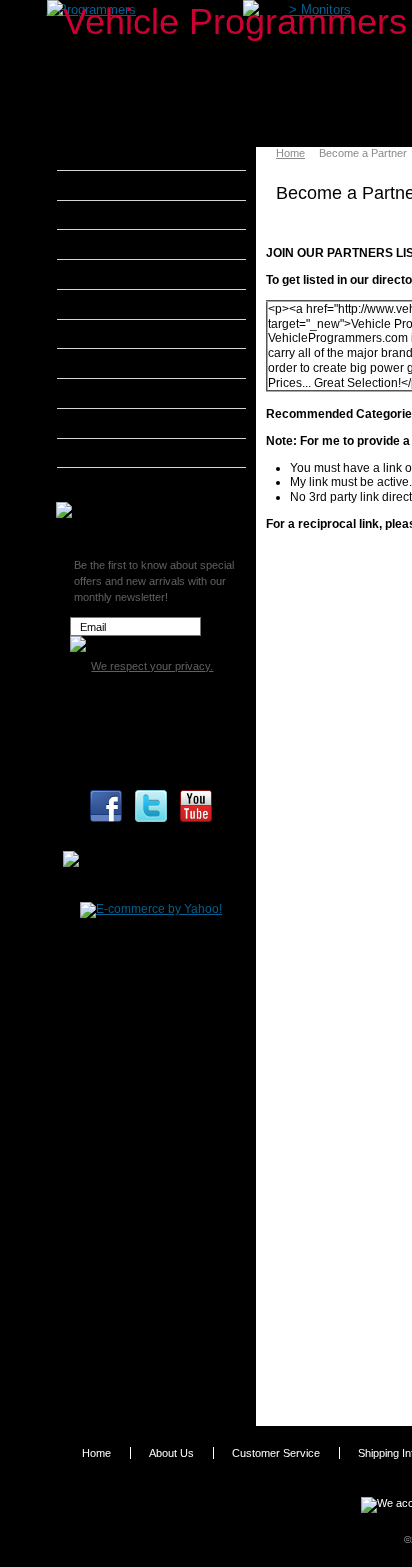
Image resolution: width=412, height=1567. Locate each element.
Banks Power (120, 215)
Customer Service (276, 1453)
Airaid (99, 185)
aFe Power (112, 155)
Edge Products (124, 304)
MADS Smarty (122, 393)
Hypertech (112, 363)
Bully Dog (109, 244)
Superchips (114, 482)
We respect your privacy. (152, 666)
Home (290, 153)
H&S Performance (134, 334)
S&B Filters (114, 423)
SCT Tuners (115, 453)
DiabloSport (115, 274)
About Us (171, 1453)
